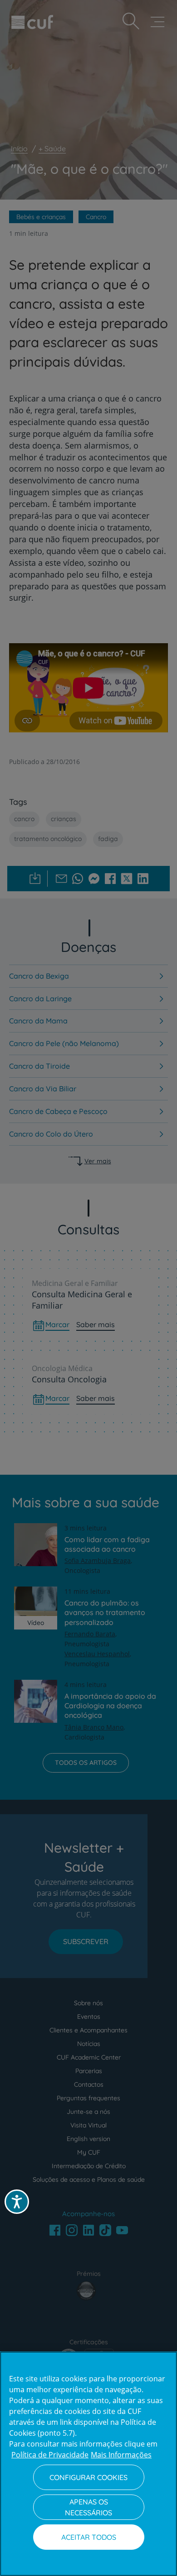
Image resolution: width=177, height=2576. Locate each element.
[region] (88, 2464)
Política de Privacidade (50, 2455)
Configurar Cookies (88, 2477)
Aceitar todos (89, 2537)
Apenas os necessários (88, 2507)
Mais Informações (121, 2455)
